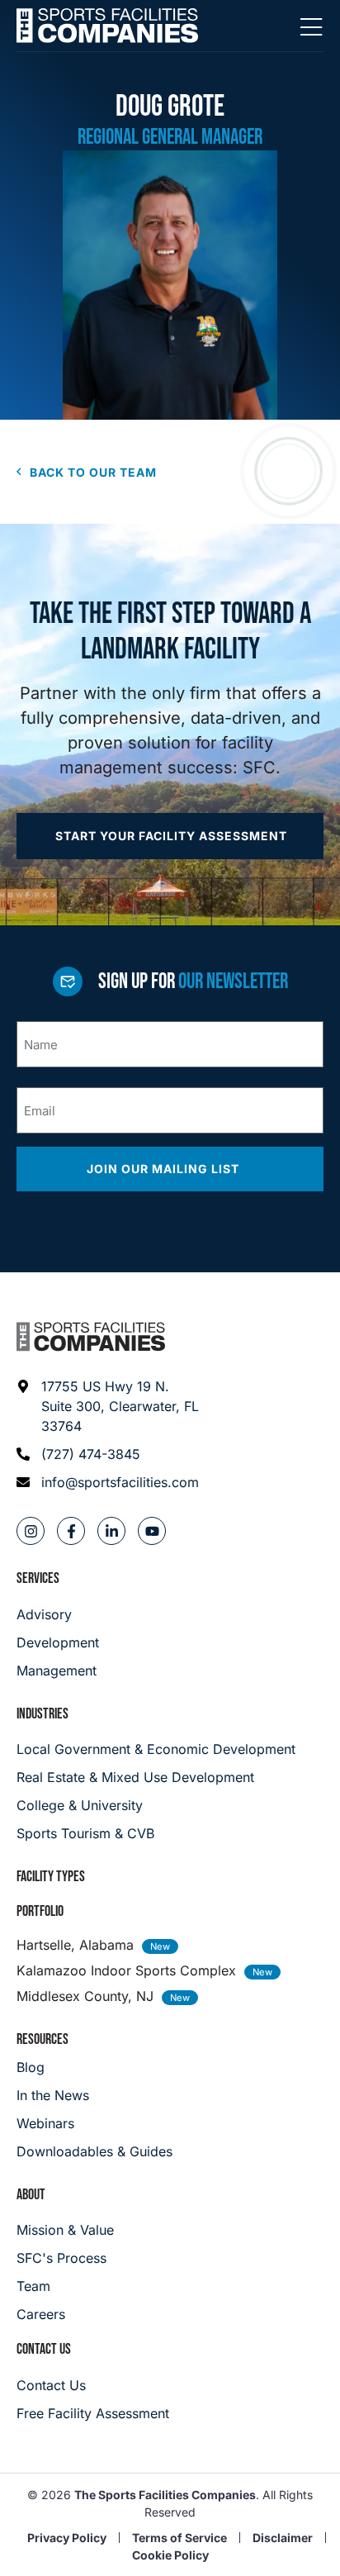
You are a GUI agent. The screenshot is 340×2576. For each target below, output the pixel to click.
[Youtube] (152, 1531)
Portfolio (40, 1911)
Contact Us (44, 2349)
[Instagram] (31, 1531)
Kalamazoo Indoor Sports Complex (126, 1970)
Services (38, 1578)
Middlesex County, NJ (85, 1996)
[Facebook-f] (71, 1531)
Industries (42, 1714)
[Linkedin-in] (111, 1531)
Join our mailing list (165, 1169)
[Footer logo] (91, 1337)
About (31, 2195)
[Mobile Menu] (311, 28)
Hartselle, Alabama (75, 1945)
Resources (42, 2039)
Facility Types (51, 1877)
